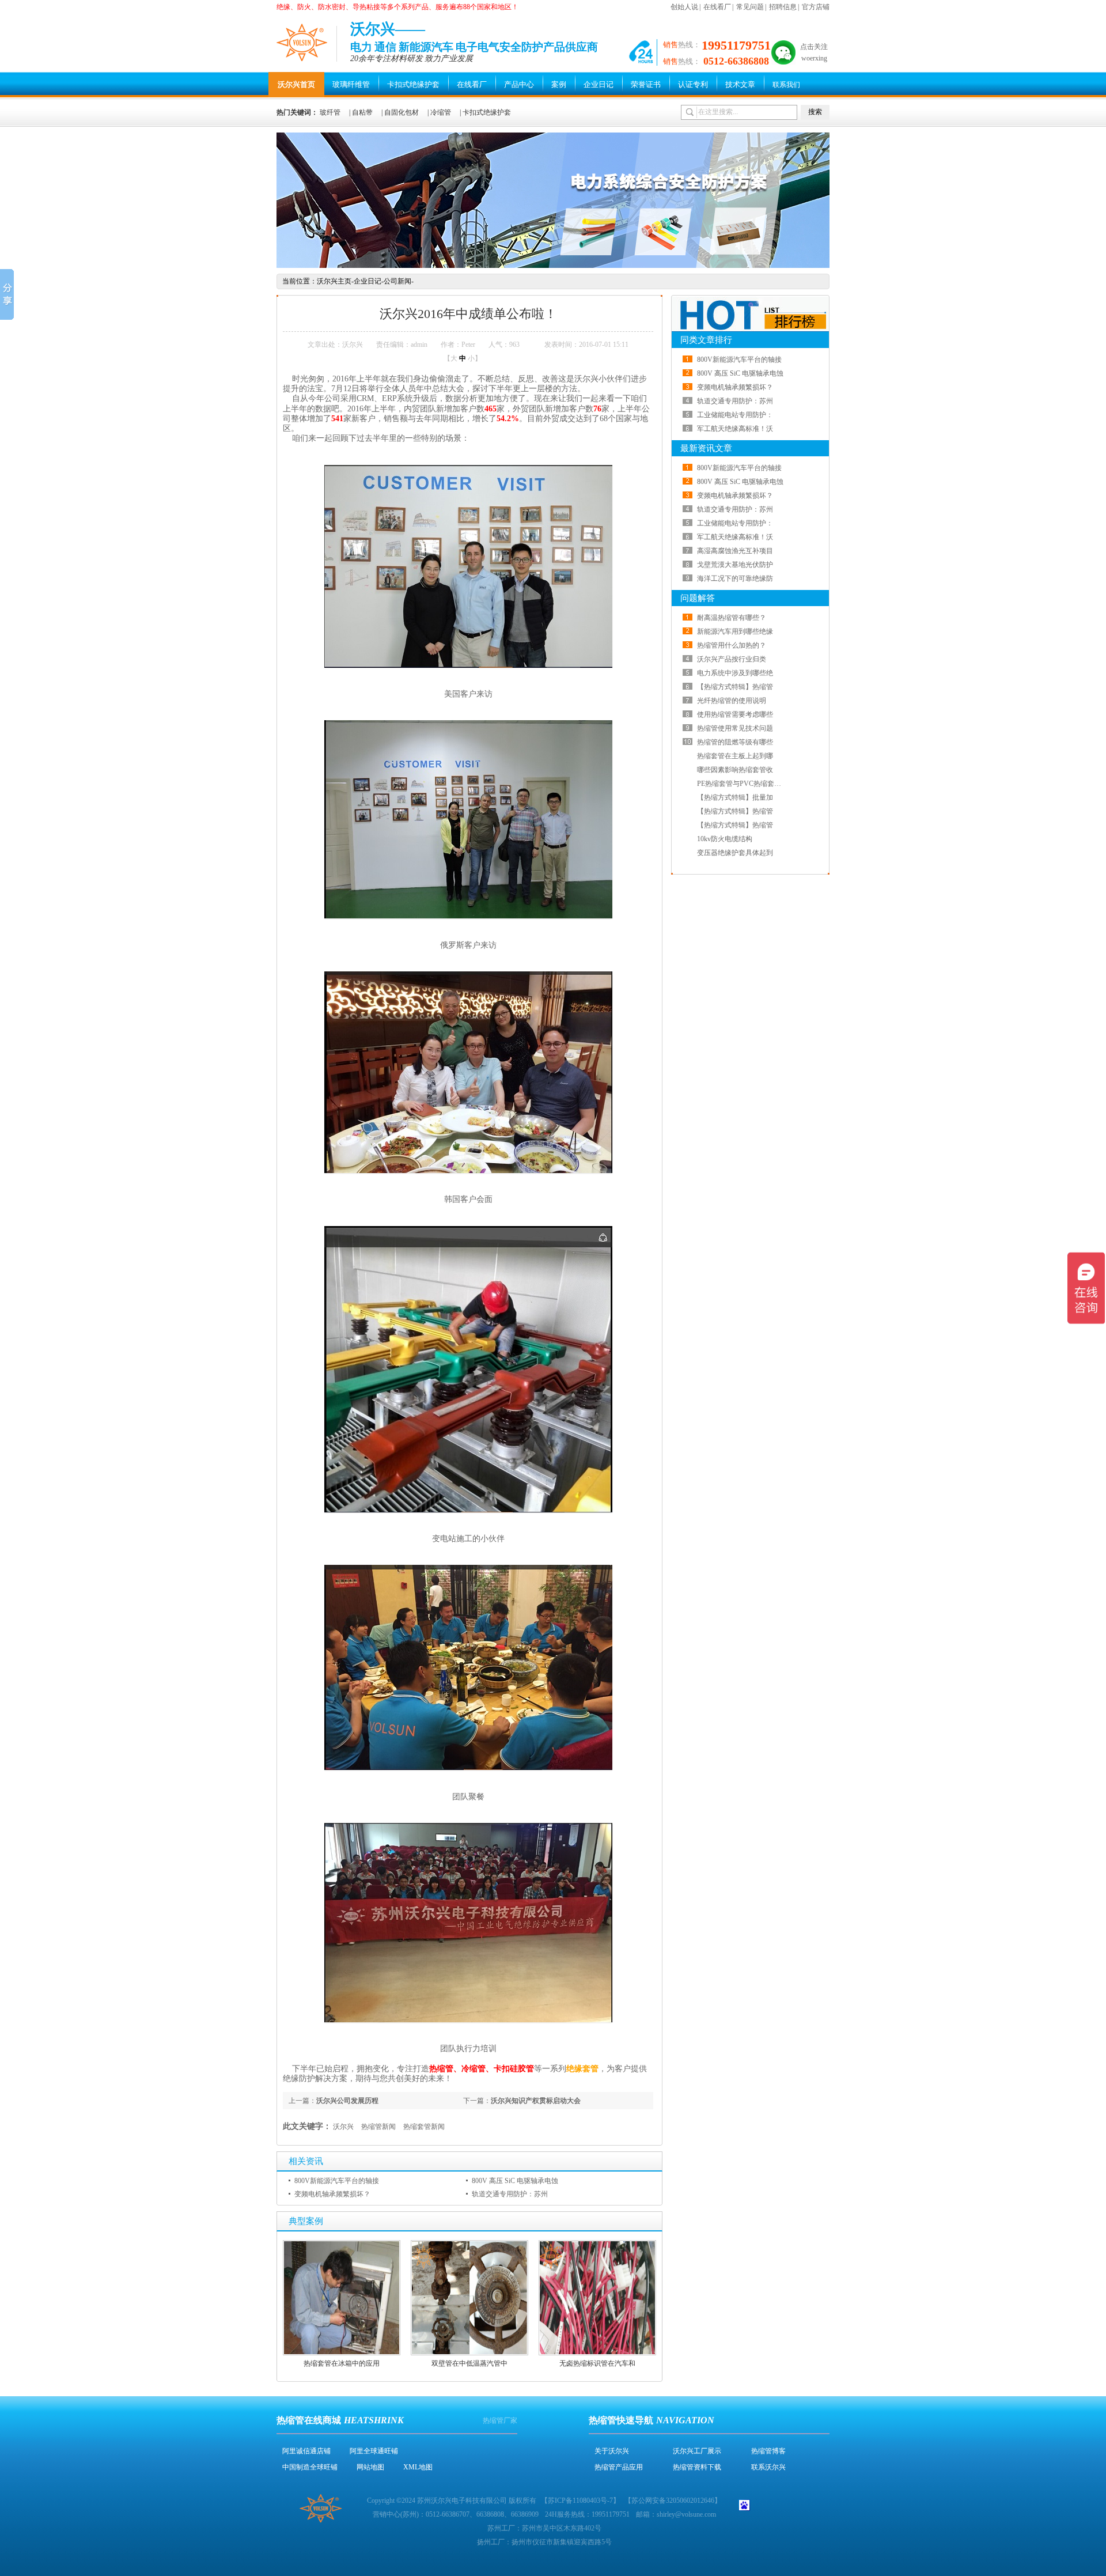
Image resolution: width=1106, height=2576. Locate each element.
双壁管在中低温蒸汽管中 (469, 2363)
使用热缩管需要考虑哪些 (735, 714)
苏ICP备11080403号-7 (580, 2501)
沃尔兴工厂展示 (697, 2451)
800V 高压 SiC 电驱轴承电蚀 (515, 2181)
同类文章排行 (706, 340)
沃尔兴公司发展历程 (347, 2101)
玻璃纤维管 (351, 84)
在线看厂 (717, 7)
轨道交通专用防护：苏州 (510, 2194)
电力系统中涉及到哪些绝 (735, 673)
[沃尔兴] (302, 42)
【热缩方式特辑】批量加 (735, 797)
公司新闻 (397, 281)
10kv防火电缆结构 (725, 839)
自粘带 (362, 112)
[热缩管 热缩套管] (553, 266)
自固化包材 (402, 112)
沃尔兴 (343, 2127)
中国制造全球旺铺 (310, 2467)
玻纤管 (330, 112)
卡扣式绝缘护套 (413, 84)
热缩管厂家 (500, 2420)
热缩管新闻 (378, 2127)
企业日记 (599, 84)
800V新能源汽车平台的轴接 (337, 2181)
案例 (559, 84)
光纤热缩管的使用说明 (732, 701)
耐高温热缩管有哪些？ (732, 618)
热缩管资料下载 (697, 2467)
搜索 (815, 112)
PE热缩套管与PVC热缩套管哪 (743, 784)
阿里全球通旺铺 (374, 2451)
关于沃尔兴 (612, 2451)
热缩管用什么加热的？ (732, 645)
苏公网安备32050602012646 (673, 2501)
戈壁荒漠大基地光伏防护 (735, 565)
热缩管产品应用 (619, 2467)
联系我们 (786, 85)
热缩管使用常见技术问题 (735, 728)
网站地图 (370, 2467)
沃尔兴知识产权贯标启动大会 (536, 2101)
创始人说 (684, 7)
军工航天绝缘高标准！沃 (735, 429)
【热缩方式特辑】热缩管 (735, 687)
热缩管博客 (768, 2451)
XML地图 (418, 2467)
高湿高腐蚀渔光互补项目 (735, 551)
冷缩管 (441, 112)
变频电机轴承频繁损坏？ (332, 2194)
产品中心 (519, 84)
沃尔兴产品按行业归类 (732, 659)
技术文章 (740, 84)
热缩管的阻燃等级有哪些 (735, 742)
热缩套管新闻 (424, 2127)
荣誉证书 (646, 84)
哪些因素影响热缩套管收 (735, 770)
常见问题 (750, 7)
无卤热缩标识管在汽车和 (597, 2363)
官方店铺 (816, 7)
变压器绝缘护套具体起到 (735, 853)
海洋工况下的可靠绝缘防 (735, 578)
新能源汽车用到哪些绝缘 (735, 631)
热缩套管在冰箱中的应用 (342, 2363)
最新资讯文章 (706, 448)
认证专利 (693, 84)
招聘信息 (783, 7)
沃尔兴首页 (296, 84)
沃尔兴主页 (334, 281)
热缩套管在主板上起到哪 (735, 756)
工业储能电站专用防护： (735, 415)
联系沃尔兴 (768, 2467)
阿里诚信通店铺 (306, 2451)
